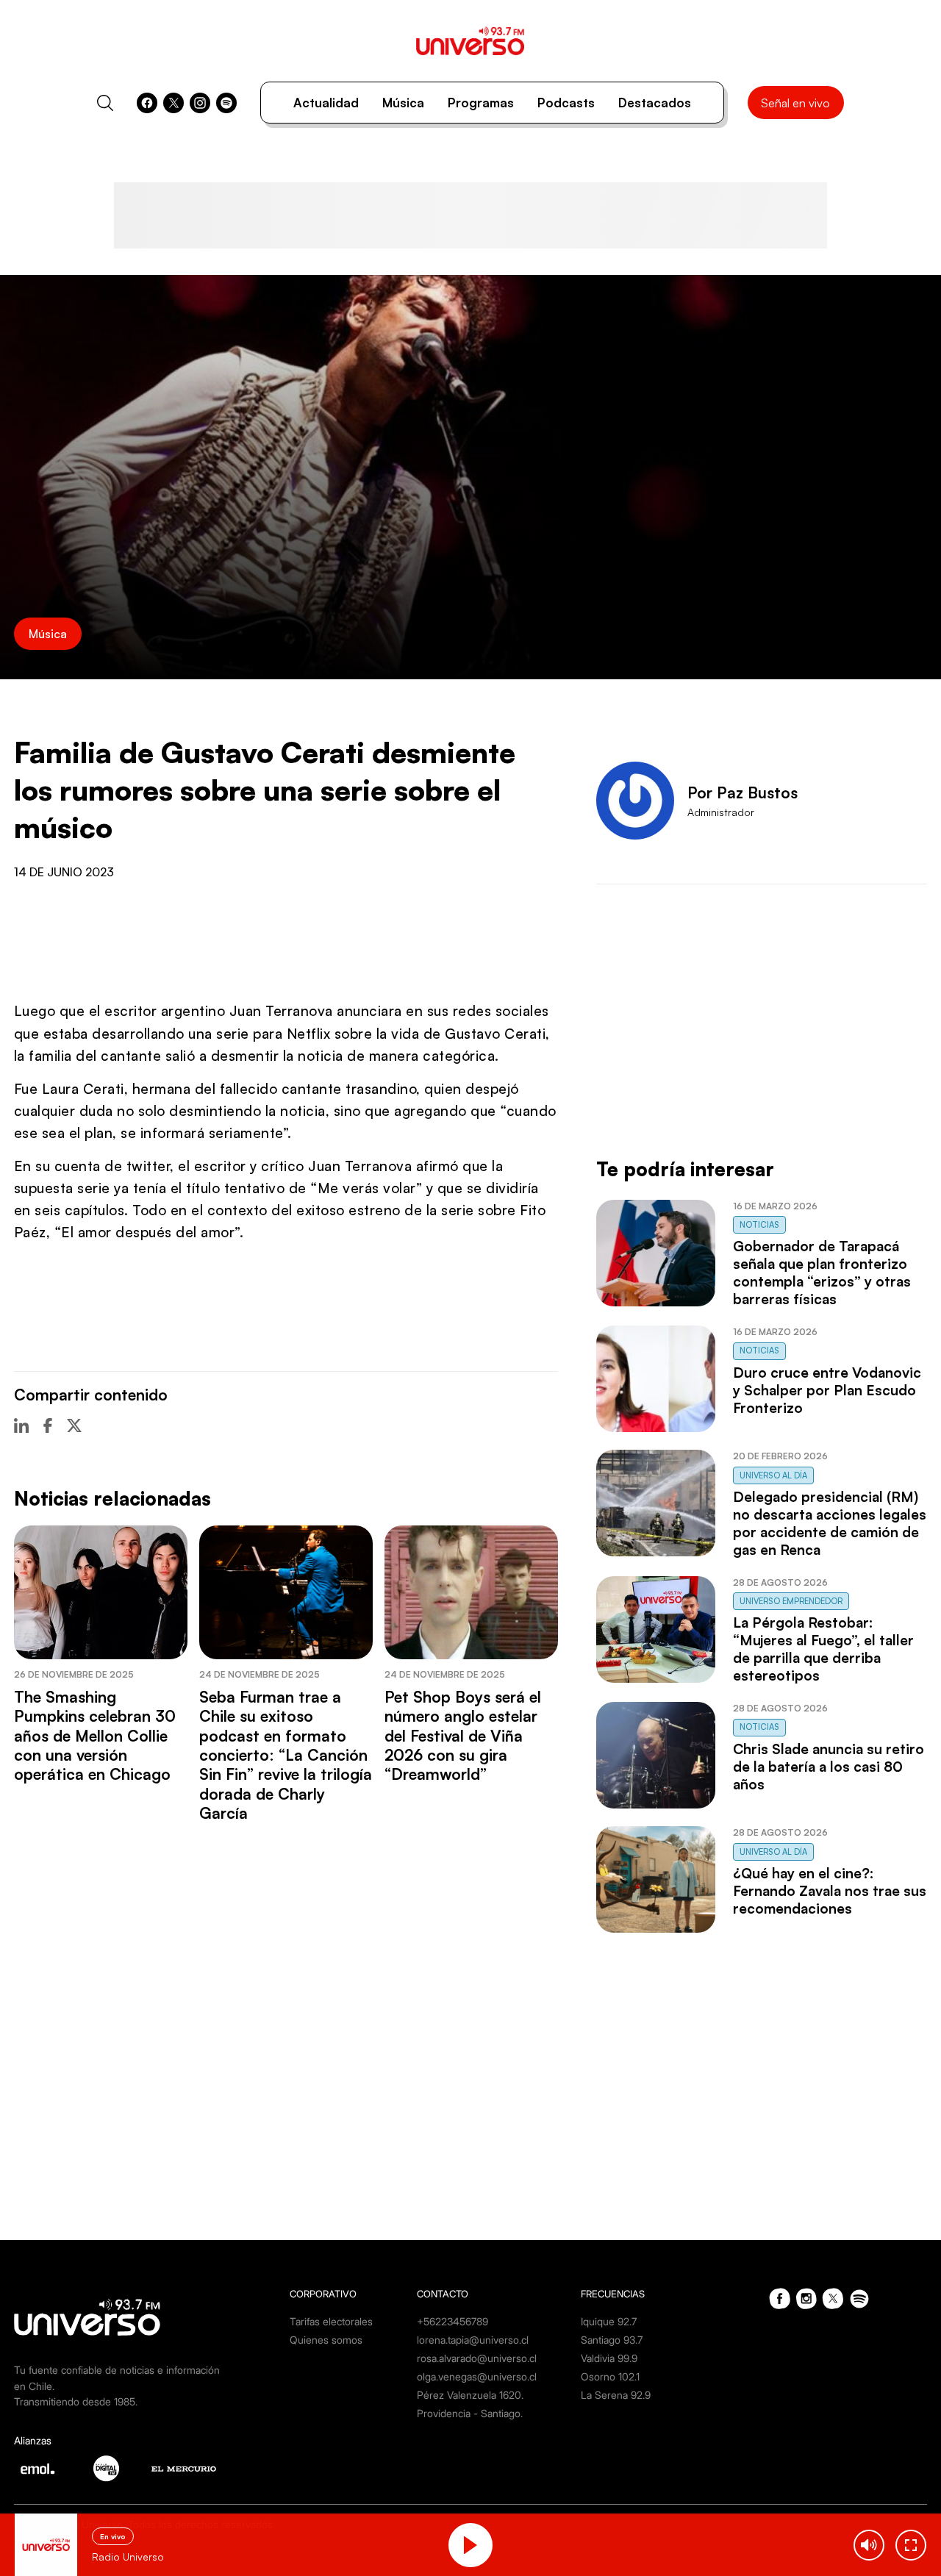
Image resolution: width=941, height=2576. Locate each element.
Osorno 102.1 (610, 2376)
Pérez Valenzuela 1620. (470, 2395)
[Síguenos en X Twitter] (173, 103)
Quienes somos (326, 2340)
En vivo (113, 2536)
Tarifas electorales (331, 2321)
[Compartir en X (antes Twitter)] (74, 1425)
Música (403, 103)
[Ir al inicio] (470, 41)
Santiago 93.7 (612, 2340)
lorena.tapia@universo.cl (473, 2340)
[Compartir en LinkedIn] (21, 1425)
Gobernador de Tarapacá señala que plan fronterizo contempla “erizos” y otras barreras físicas (822, 1273)
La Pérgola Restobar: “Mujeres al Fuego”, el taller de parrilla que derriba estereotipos (823, 1649)
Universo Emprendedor (791, 1601)
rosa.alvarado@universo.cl (477, 2358)
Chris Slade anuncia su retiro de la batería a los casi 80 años (829, 1767)
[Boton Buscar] (105, 103)
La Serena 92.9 (616, 2395)
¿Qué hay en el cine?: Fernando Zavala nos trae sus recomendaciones (830, 1891)
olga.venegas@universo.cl (477, 2376)
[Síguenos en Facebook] (147, 103)
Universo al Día (773, 1475)
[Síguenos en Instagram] (200, 103)
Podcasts (566, 103)
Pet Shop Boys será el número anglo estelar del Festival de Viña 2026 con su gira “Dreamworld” (463, 1736)
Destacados (655, 103)
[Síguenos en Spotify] (226, 103)
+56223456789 (452, 2321)
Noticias (759, 1225)
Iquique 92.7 (609, 2321)
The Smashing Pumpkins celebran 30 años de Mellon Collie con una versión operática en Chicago (95, 1736)
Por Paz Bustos (743, 793)
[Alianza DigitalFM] (106, 2468)
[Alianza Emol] (37, 2469)
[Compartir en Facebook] (48, 1425)
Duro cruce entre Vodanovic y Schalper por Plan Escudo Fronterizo (827, 1390)
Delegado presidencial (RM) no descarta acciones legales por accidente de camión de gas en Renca (830, 1523)
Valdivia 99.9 (609, 2358)
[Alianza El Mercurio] (184, 2469)
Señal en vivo (795, 103)
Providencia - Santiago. (470, 2413)
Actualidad (326, 103)
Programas (481, 103)
